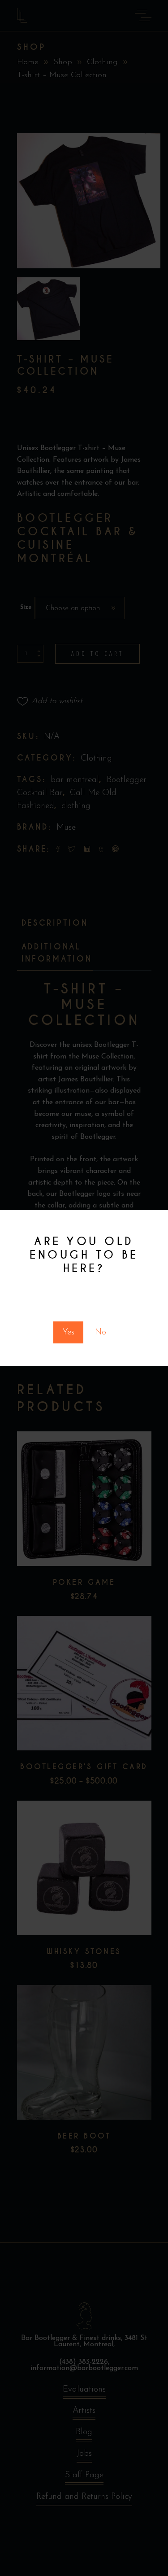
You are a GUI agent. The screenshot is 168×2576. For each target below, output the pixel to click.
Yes (68, 1332)
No (101, 1332)
